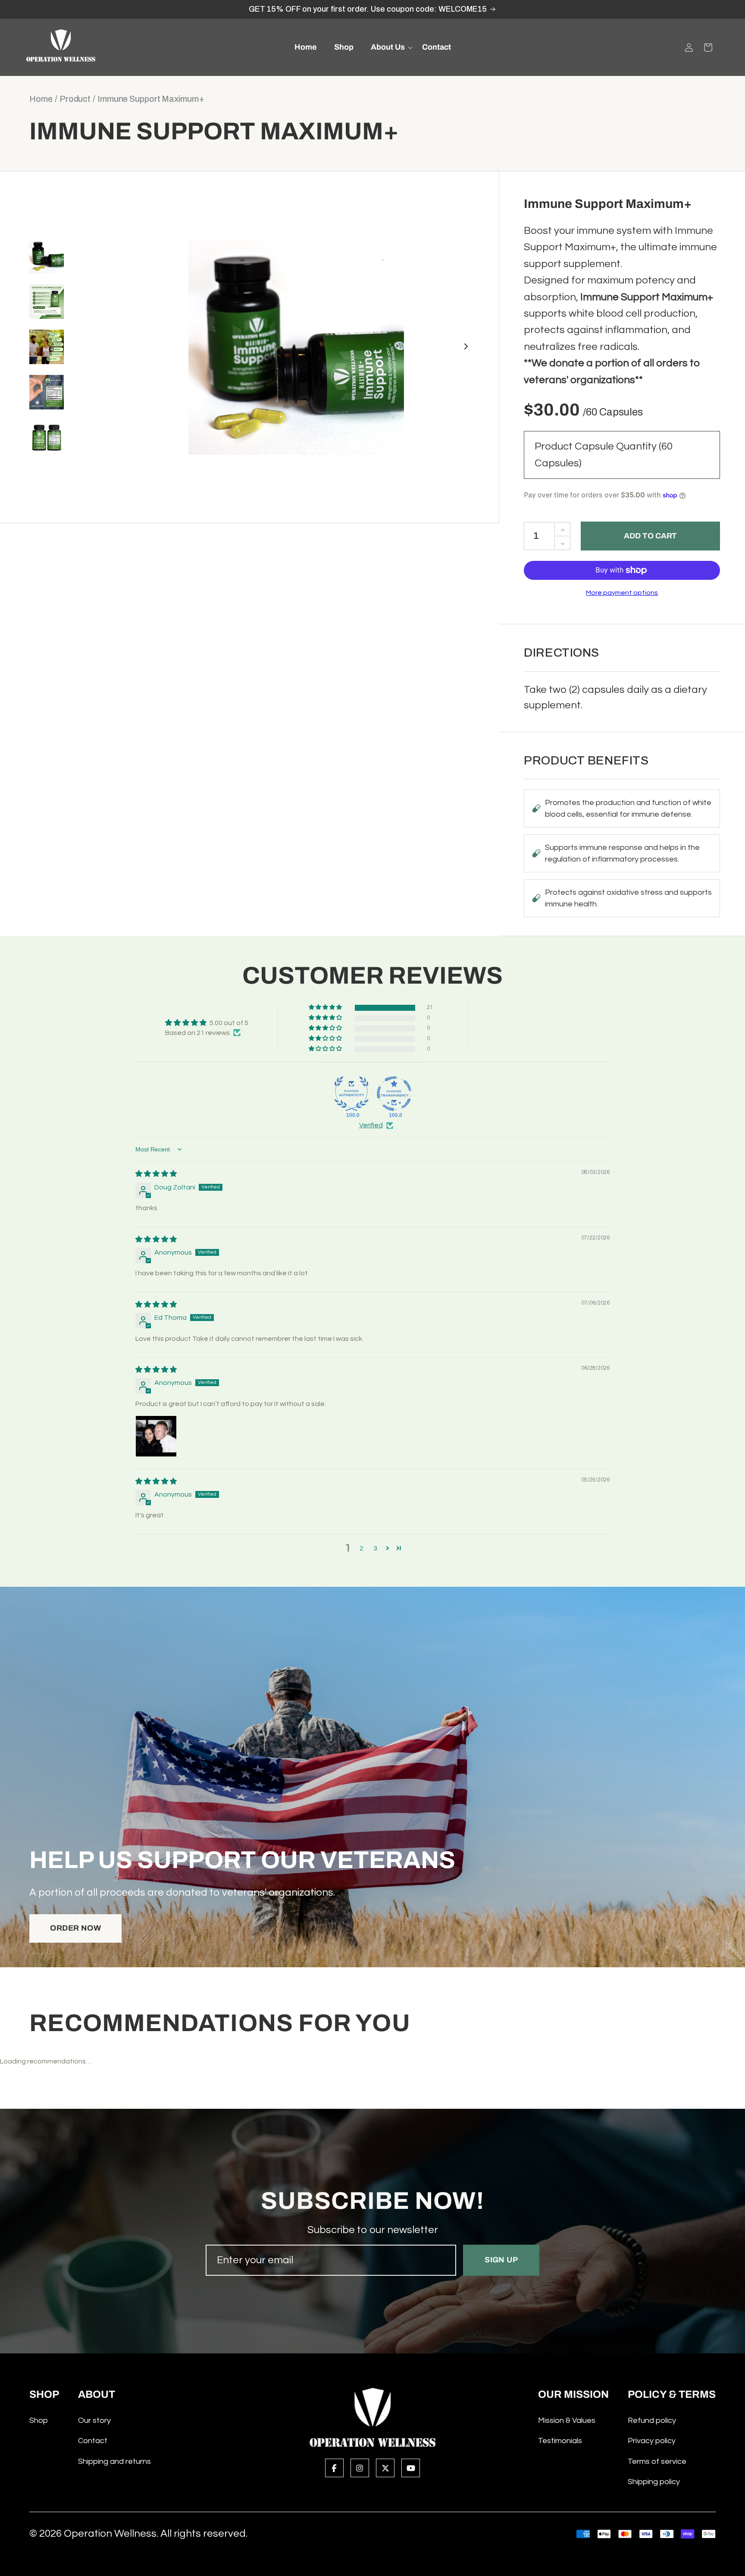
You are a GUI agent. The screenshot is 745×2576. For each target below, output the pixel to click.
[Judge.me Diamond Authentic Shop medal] (351, 1094)
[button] (388, 47)
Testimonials (560, 2441)
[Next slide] (466, 347)
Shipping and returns (114, 2461)
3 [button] (375, 1548)
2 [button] (362, 1548)
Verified (371, 1125)
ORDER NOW (75, 1928)
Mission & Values (567, 2420)
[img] (156, 1174)
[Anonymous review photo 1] (156, 1436)
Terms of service (657, 2461)
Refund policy (652, 2420)
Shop (39, 2420)
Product (75, 99)
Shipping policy (654, 2482)
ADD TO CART (650, 536)
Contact (93, 2441)
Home (41, 99)
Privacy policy (652, 2441)
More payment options (622, 593)
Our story (94, 2420)
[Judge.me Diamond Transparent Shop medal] (394, 1094)
